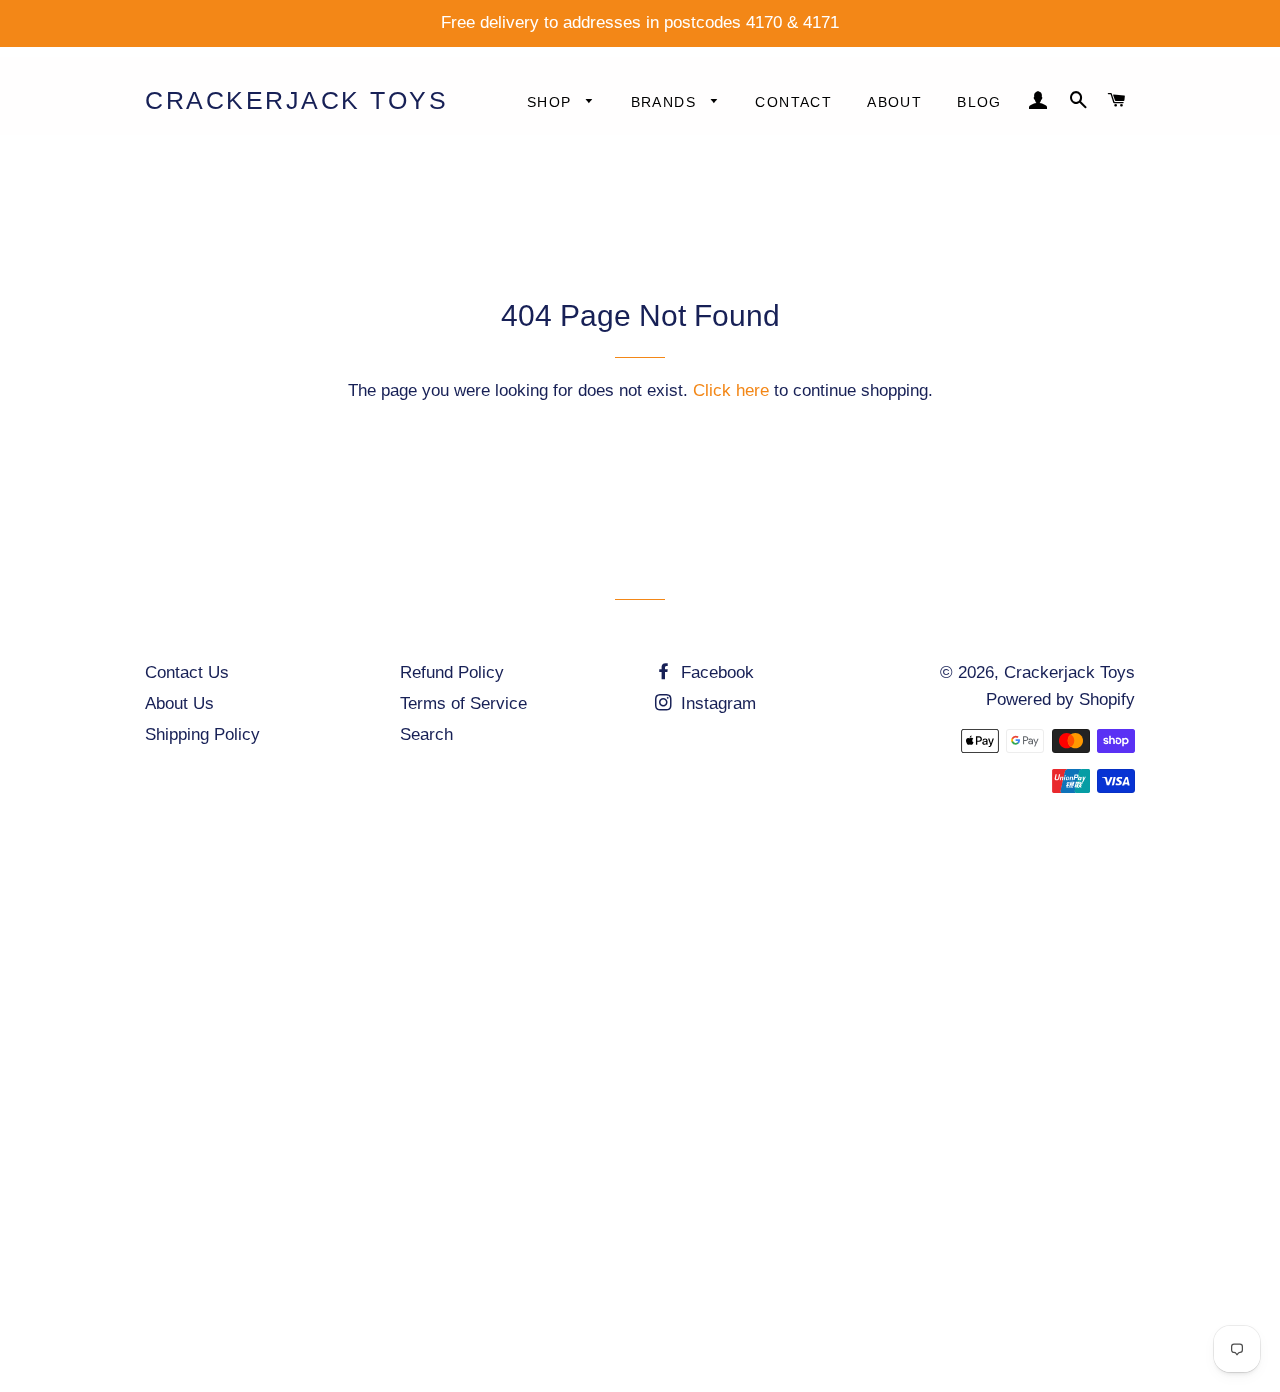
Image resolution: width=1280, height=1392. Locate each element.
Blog (979, 102)
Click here (731, 390)
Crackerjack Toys (296, 100)
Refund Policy (452, 672)
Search (426, 734)
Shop (552, 102)
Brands (666, 102)
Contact (793, 102)
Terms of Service (463, 703)
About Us (179, 703)
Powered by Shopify (1060, 699)
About (894, 102)
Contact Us (187, 672)
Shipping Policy (202, 734)
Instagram (716, 703)
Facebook (715, 672)
